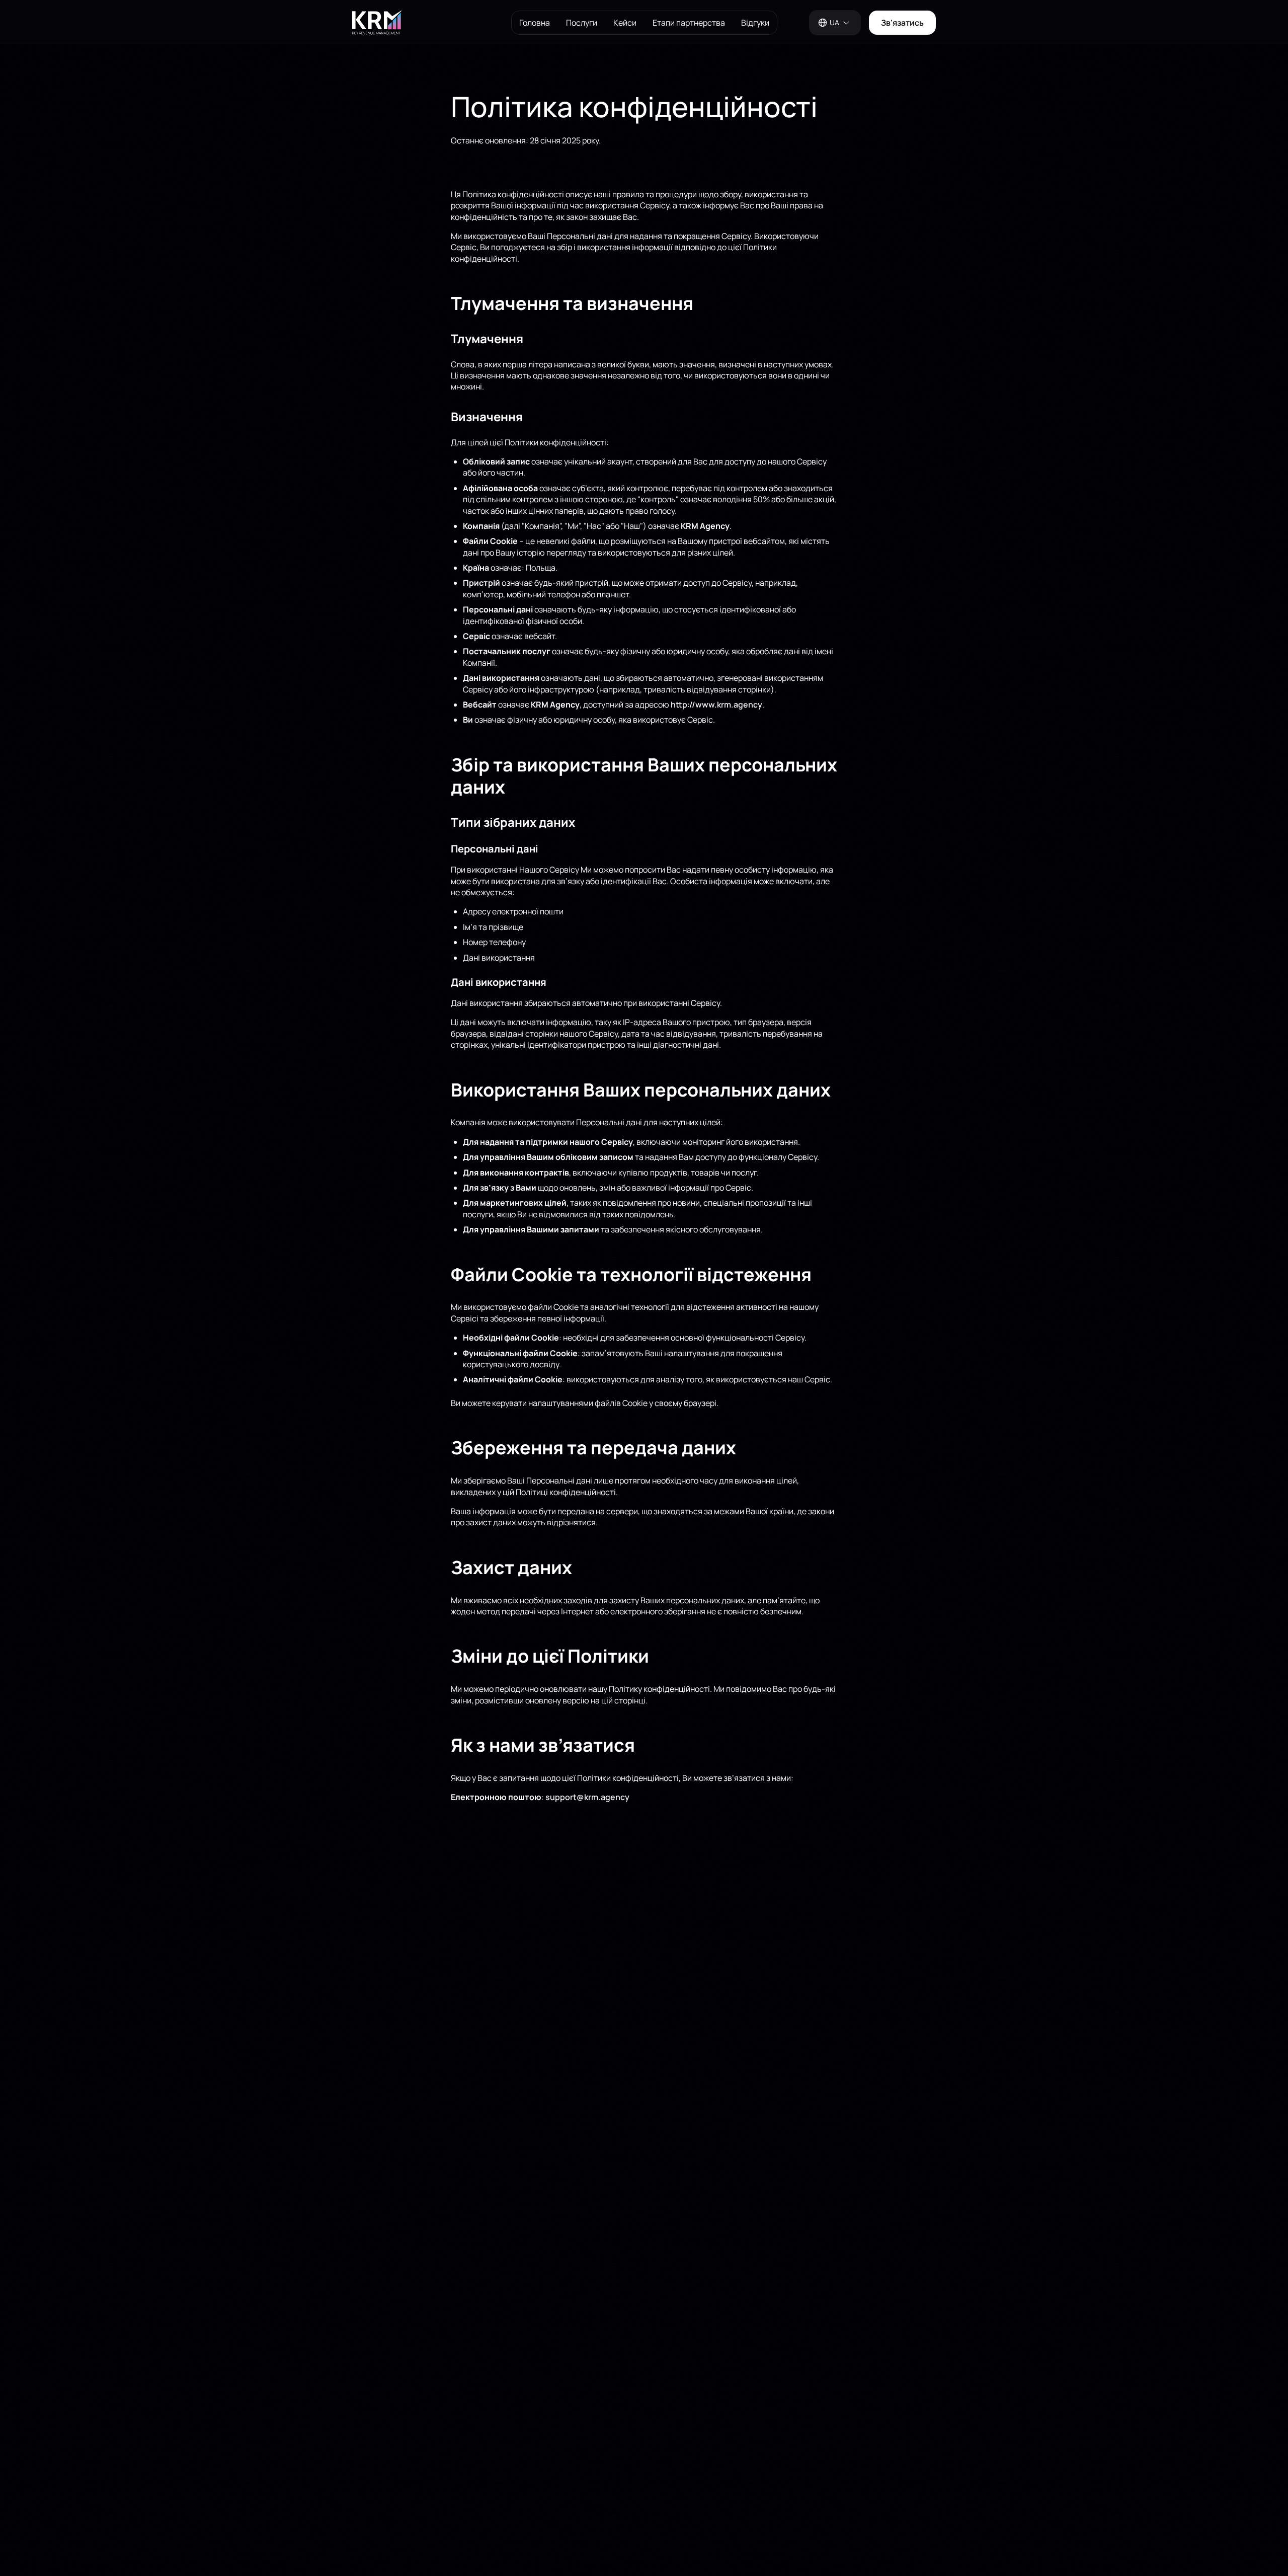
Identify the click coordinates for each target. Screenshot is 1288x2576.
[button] (835, 23)
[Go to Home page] (423, 23)
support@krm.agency (587, 1797)
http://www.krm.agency (716, 705)
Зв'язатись (902, 23)
